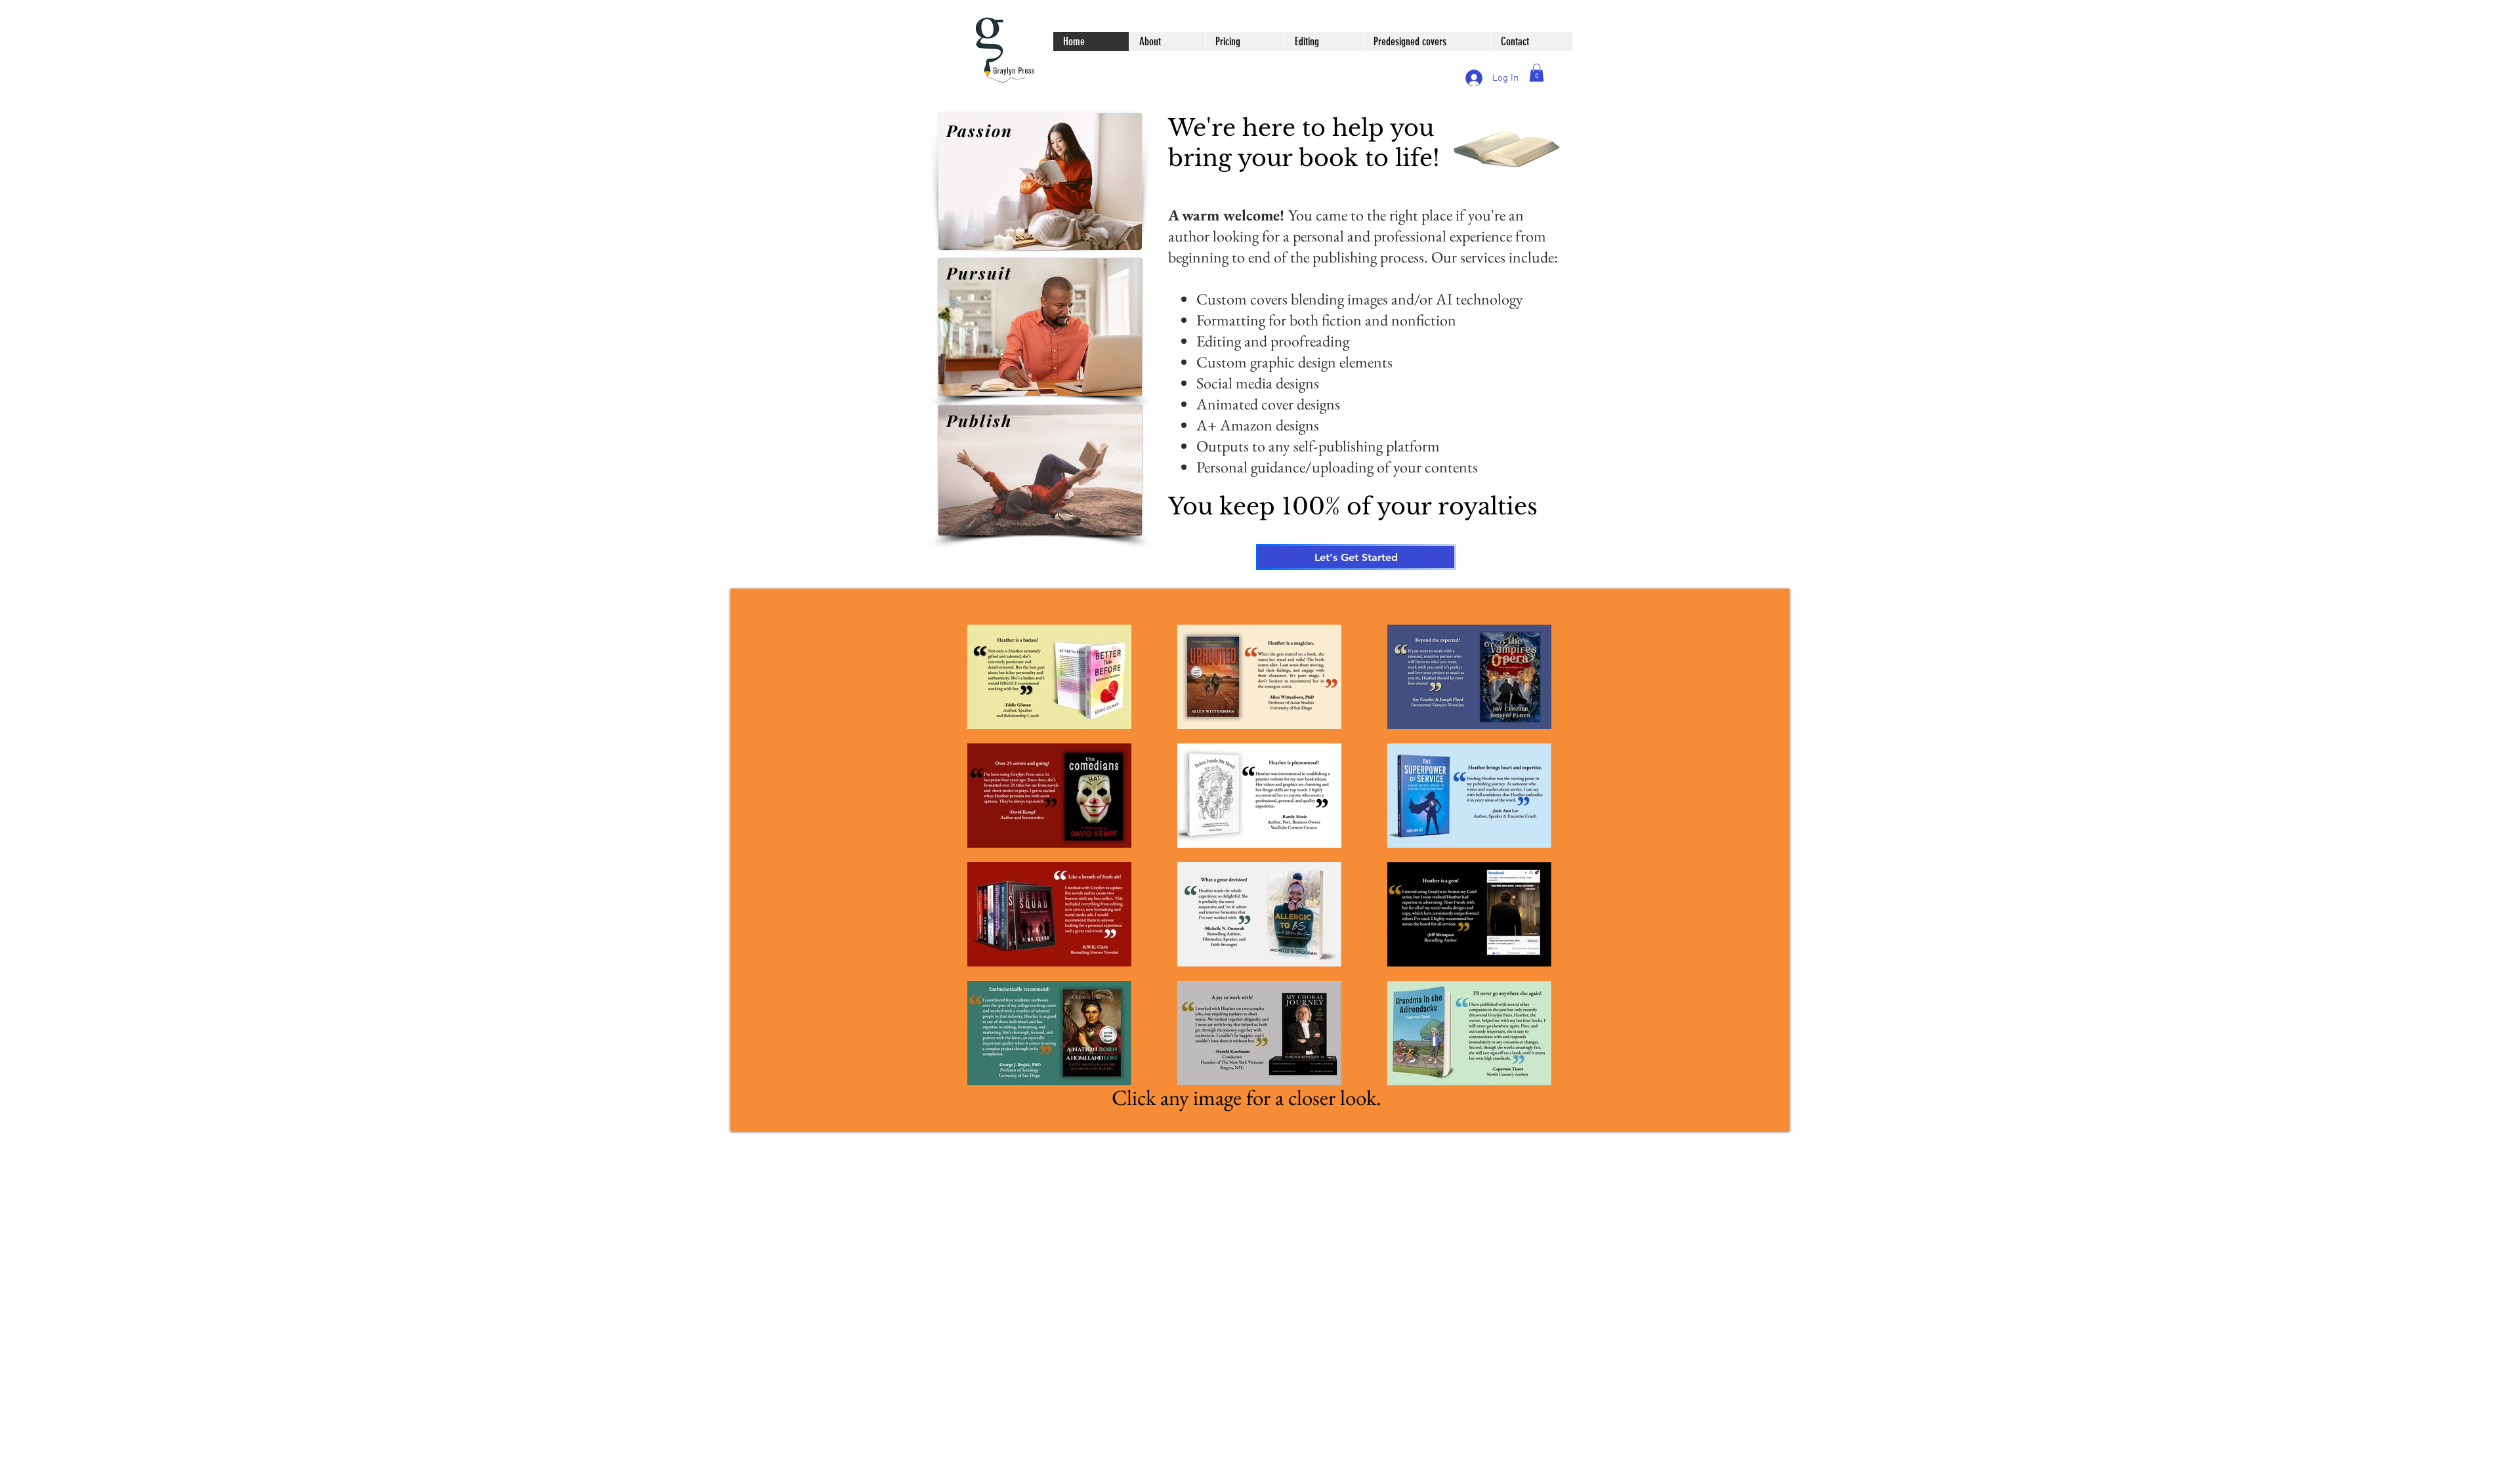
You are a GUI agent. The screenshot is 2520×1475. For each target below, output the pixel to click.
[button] (1537, 73)
